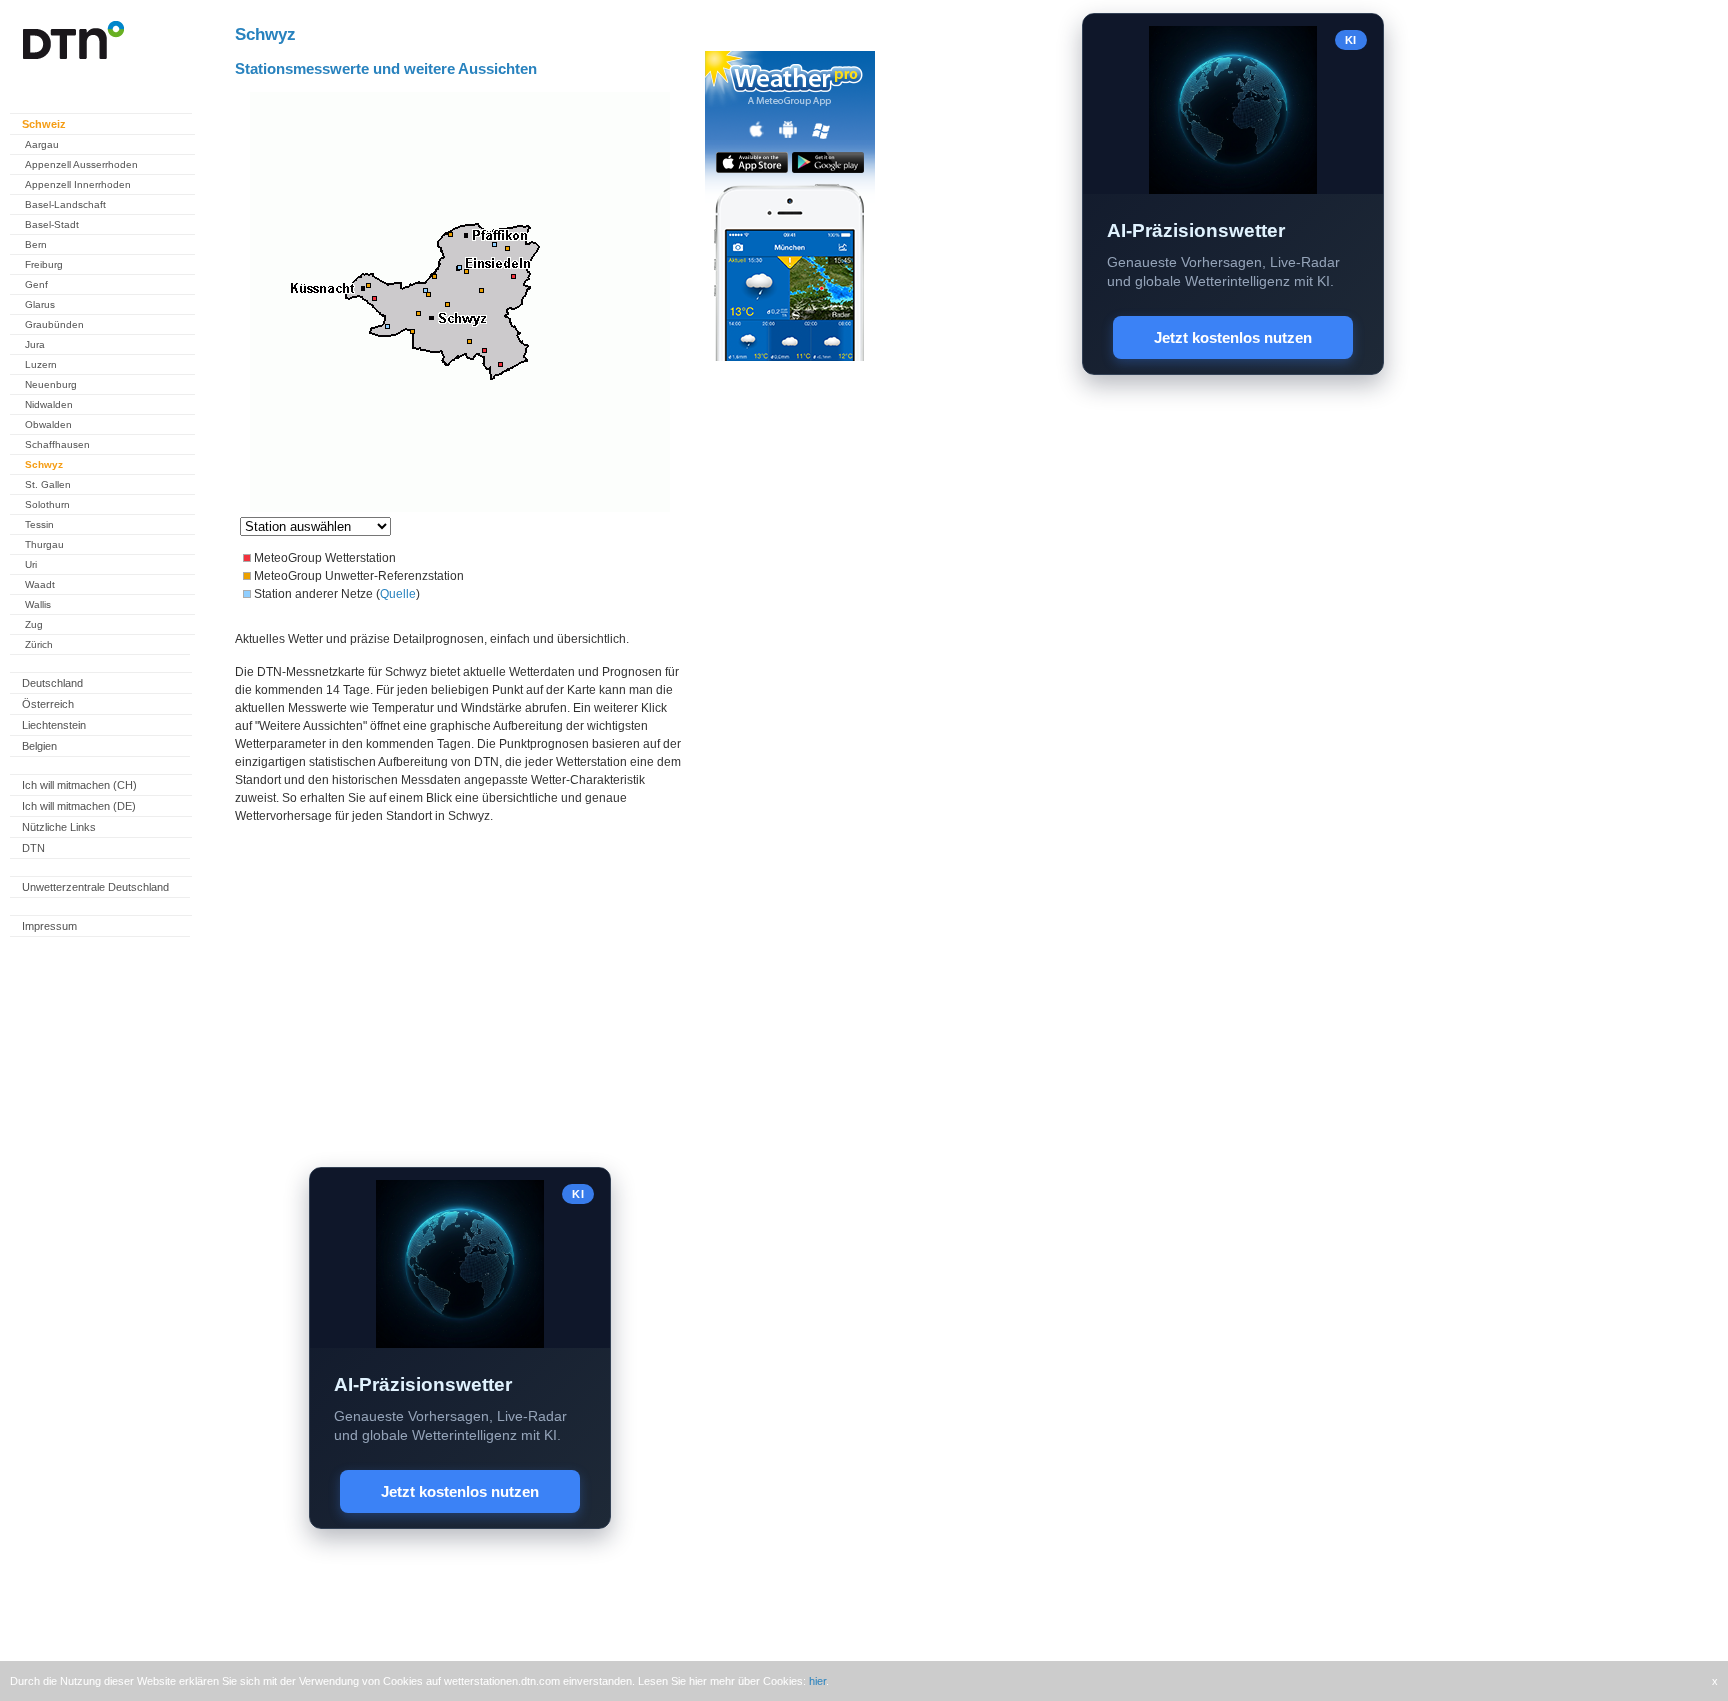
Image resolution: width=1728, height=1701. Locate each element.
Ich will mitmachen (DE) (79, 806)
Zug (34, 624)
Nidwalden (49, 404)
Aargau (42, 144)
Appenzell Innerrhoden (78, 184)
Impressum (49, 926)
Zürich (39, 644)
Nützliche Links (59, 827)
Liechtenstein (54, 725)
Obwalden (48, 424)
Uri (31, 564)
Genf (36, 284)
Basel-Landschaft (65, 204)
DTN (33, 848)
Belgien (39, 746)
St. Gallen (48, 484)
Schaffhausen (57, 444)
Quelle (398, 594)
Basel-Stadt (52, 224)
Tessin (39, 524)
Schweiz (44, 124)
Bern (36, 244)
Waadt (40, 584)
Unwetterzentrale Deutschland (95, 887)
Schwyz (44, 464)
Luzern (41, 364)
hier (817, 1681)
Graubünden (54, 324)
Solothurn (47, 504)
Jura (35, 344)
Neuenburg (51, 384)
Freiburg (44, 264)
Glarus (40, 304)
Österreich (48, 704)
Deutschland (52, 683)
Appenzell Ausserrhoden (81, 164)
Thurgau (44, 544)
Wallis (38, 604)
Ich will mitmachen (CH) (79, 785)
